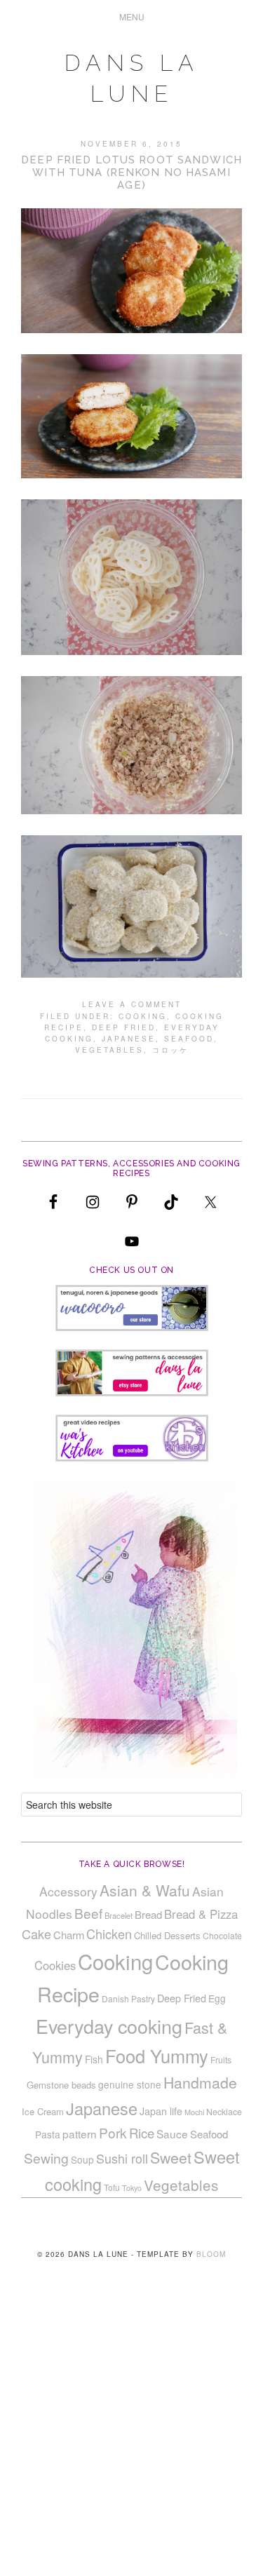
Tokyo (132, 2188)
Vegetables (109, 1050)
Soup (82, 2159)
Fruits (221, 2059)
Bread (148, 1914)
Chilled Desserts (167, 1935)
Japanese (129, 1039)
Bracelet (119, 1915)
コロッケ (170, 1050)
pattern (80, 2133)
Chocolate (222, 1935)
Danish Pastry (128, 1998)
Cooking (143, 1016)
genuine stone (130, 2084)
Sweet (171, 2157)
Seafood (189, 1039)
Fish (94, 2059)
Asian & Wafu (145, 1890)
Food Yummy (157, 2056)
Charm (69, 1935)
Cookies (55, 1965)
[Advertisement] (131, 2439)
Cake (36, 1934)
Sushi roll (122, 2158)
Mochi (194, 2112)
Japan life (161, 2111)
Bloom (211, 2254)
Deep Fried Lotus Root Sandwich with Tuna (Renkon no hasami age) (131, 173)
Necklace (224, 2112)
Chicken (109, 1934)
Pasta (48, 2134)
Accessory (68, 1891)
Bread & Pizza (201, 1914)
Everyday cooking (109, 2026)
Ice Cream (43, 2111)
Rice (142, 2133)
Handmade (200, 2082)
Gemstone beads (61, 2085)
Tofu (112, 2187)
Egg (217, 1998)
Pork (113, 2132)
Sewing (46, 2158)
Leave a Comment (132, 1004)
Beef (88, 1913)
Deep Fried (124, 1027)
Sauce (172, 2133)
